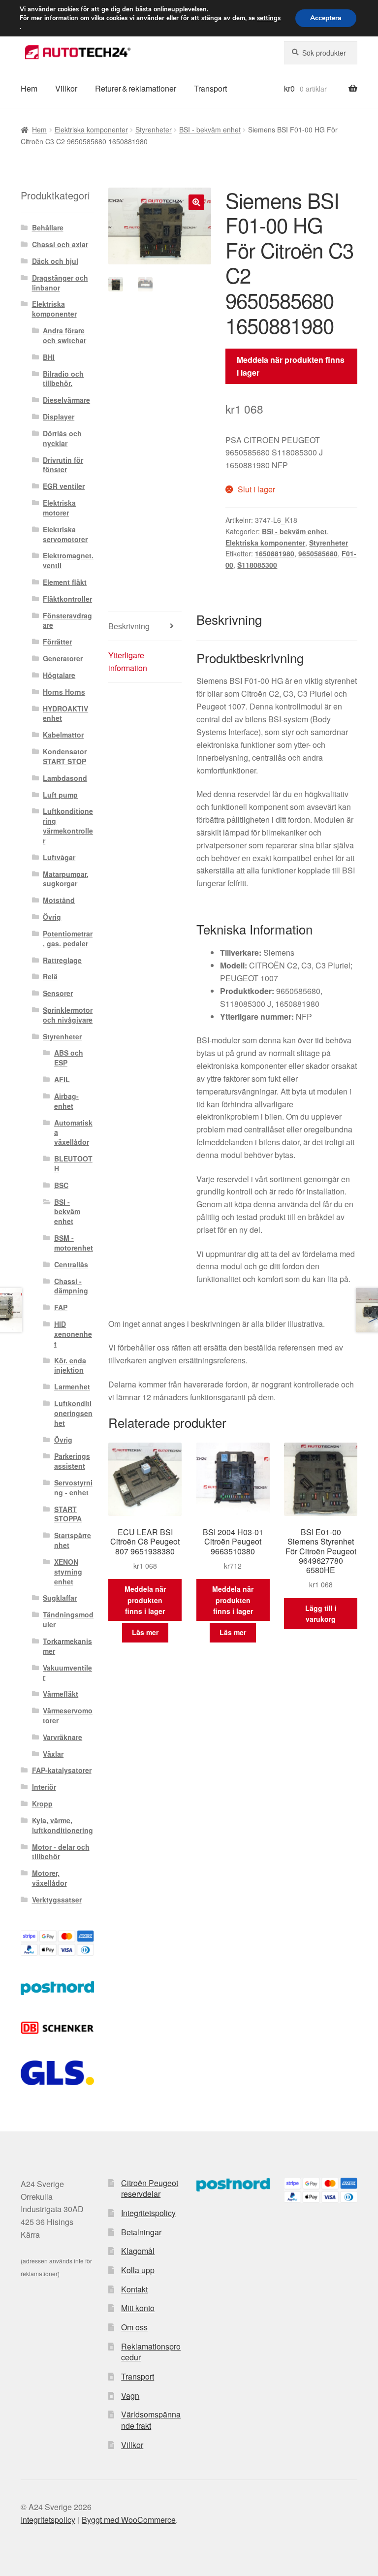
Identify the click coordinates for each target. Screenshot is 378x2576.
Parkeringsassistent (72, 1461)
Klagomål (138, 2251)
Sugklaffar (60, 1598)
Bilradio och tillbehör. (63, 379)
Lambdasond (65, 778)
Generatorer (63, 658)
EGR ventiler (64, 486)
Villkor (66, 88)
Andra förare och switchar (64, 335)
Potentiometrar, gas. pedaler (68, 938)
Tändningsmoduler (68, 1619)
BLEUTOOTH (73, 1163)
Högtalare (59, 675)
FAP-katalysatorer (62, 1770)
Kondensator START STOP (65, 756)
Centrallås (71, 1264)
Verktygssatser (57, 1900)
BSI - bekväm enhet (210, 129)
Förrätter (57, 642)
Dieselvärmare (66, 400)
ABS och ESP (69, 1058)
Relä (50, 976)
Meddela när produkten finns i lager (291, 366)
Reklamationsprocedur (151, 2352)
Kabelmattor (63, 735)
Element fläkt (65, 582)
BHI (49, 357)
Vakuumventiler (67, 1673)
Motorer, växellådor (49, 1878)
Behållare (48, 227)
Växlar (53, 1754)
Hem (29, 88)
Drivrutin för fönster (63, 465)
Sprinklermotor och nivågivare (68, 1015)
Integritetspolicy (148, 2213)
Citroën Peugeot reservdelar (150, 2189)
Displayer (59, 417)
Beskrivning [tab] (129, 626)
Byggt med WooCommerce (129, 2520)
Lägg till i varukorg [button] (321, 1614)
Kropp (42, 1803)
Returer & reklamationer (136, 88)
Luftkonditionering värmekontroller (68, 825)
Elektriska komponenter (91, 129)
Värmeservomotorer (68, 1715)
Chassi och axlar (60, 244)
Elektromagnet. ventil (68, 560)
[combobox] (321, 53)
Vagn (130, 2396)
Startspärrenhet (73, 1540)
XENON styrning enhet (68, 1572)
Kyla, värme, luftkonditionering (63, 1825)
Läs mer (145, 1632)
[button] (196, 202)
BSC (61, 1185)
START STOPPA (68, 1514)
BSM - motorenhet (74, 1243)
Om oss (134, 2327)
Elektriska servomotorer (65, 534)
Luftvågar (59, 857)
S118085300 (257, 565)
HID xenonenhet (73, 1334)
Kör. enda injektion (70, 1365)
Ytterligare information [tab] (128, 661)
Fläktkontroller (67, 599)
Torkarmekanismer (67, 1646)
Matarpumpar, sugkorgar (66, 879)
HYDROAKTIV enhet (65, 713)
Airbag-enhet (66, 1101)
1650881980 (275, 553)
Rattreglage (62, 960)
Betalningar (141, 2232)
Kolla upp (138, 2270)
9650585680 (318, 553)
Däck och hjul (55, 261)
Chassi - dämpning (71, 1286)
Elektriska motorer (59, 508)
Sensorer (58, 993)
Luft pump (60, 795)
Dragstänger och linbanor (60, 283)
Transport (210, 88)
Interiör (44, 1787)
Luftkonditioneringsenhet (73, 1413)
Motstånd (59, 900)
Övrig (52, 917)
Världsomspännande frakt (151, 2420)
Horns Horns (64, 692)
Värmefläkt (61, 1694)
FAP (61, 1307)
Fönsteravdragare (67, 620)
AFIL (62, 1079)
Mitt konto (138, 2308)
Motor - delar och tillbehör (61, 1852)
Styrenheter (154, 129)
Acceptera (326, 18)
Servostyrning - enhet (73, 1487)
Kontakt (134, 2289)
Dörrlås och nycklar (62, 438)
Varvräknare (63, 1737)
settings (269, 18)
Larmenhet (72, 1386)
